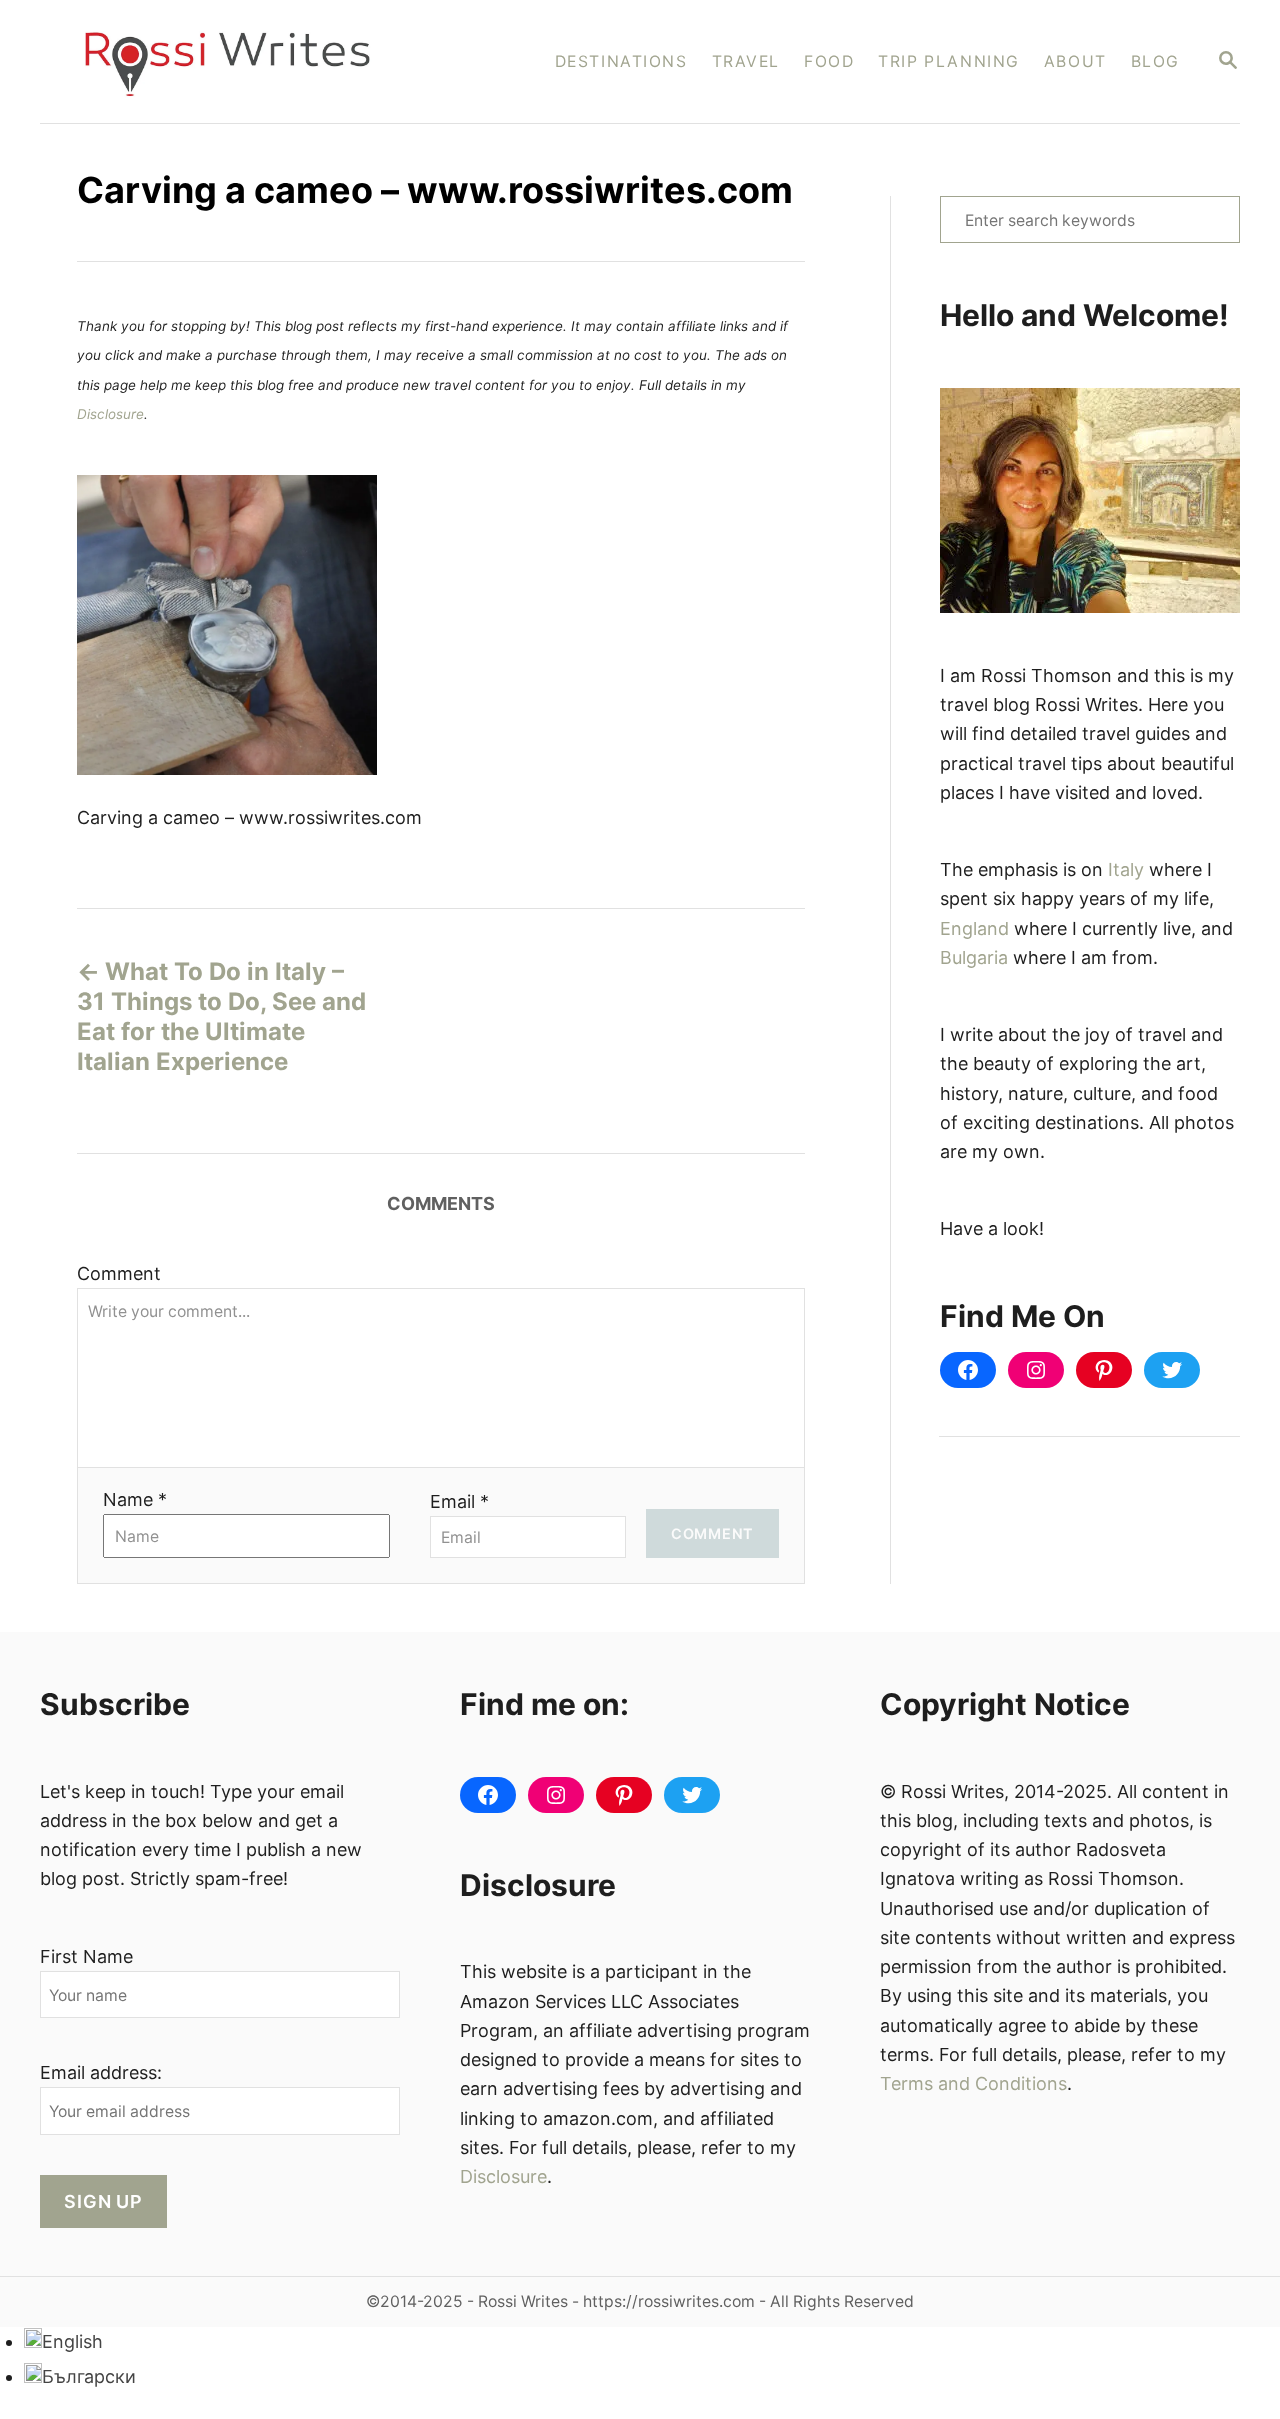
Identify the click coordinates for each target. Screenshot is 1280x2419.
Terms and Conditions (973, 2083)
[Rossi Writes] (240, 61)
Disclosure (110, 414)
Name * (135, 1499)
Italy (1126, 869)
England (974, 928)
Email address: (101, 2072)
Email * (459, 1501)
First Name (86, 1956)
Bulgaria (974, 957)
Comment (119, 1273)
